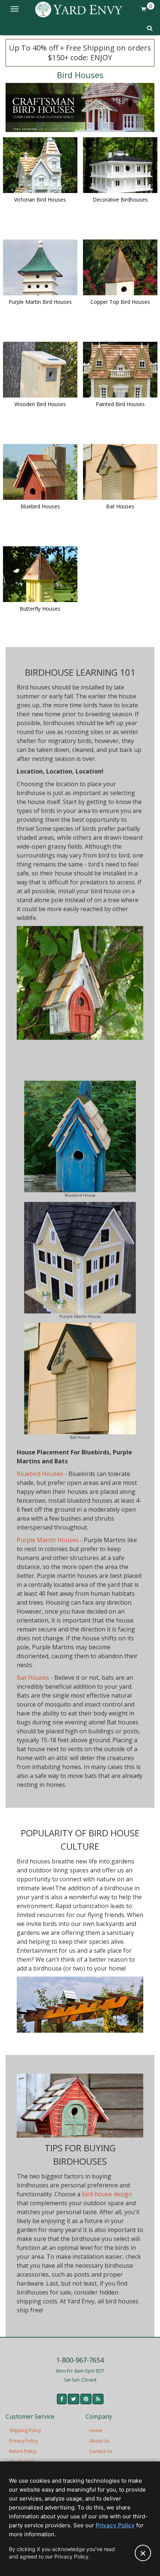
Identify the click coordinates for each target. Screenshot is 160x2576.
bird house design (107, 2194)
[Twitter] (73, 2399)
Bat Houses (33, 1678)
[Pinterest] (86, 2399)
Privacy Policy (23, 2441)
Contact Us (101, 2451)
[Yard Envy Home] (79, 9)
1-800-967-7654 (80, 2360)
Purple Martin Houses (48, 1540)
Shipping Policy (25, 2430)
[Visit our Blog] (98, 2399)
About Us (99, 2441)
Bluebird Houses (40, 1474)
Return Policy (23, 2451)
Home (96, 2430)
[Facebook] (62, 2399)
